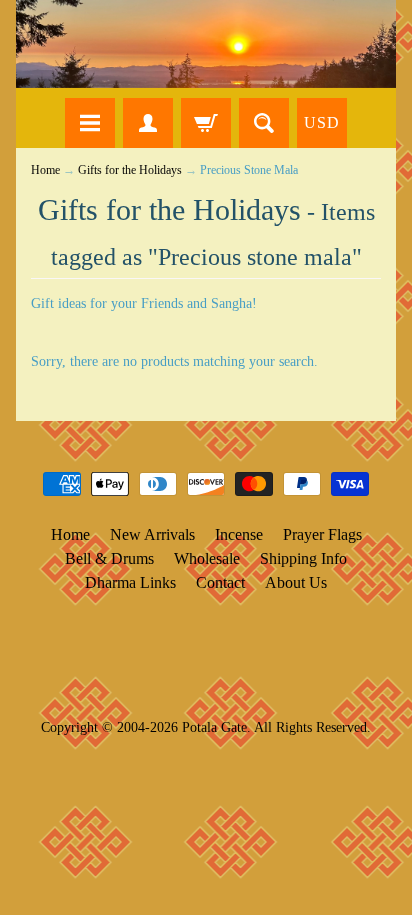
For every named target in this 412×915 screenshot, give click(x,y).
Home (45, 170)
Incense (239, 534)
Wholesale (207, 558)
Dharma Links (130, 582)
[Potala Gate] (206, 44)
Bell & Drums (109, 558)
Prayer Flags (322, 534)
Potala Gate (214, 727)
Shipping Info (303, 558)
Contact (220, 582)
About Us (296, 582)
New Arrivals (152, 534)
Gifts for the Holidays (130, 170)
